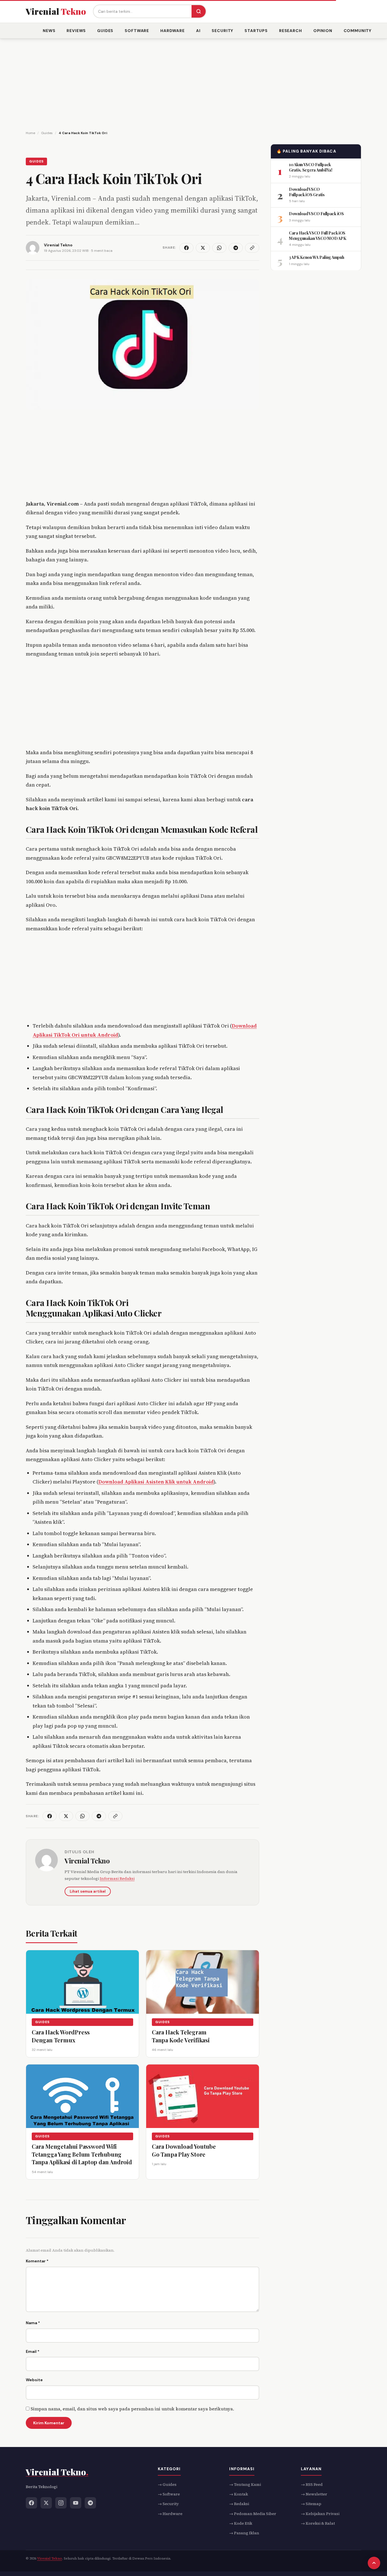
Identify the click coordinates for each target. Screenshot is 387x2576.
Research (291, 31)
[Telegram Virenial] (90, 2503)
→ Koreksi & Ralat (318, 2523)
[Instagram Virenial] (61, 2503)
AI (198, 31)
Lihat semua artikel (88, 1891)
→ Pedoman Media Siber (253, 2514)
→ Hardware (170, 2514)
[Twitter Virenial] (46, 2503)
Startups (256, 31)
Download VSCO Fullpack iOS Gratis (307, 192)
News (49, 31)
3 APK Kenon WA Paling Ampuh (316, 257)
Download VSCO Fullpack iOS (316, 213)
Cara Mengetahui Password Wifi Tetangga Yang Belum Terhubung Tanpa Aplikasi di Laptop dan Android (82, 2154)
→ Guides (167, 2484)
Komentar (37, 2261)
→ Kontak (239, 2494)
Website (34, 2380)
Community (358, 31)
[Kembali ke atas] (374, 2563)
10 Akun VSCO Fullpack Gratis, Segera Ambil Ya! (311, 167)
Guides (105, 31)
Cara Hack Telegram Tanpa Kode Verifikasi (181, 2036)
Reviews (76, 31)
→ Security (168, 2504)
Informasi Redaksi (117, 1878)
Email (33, 2351)
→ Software (169, 2494)
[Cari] (199, 11)
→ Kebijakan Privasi (320, 2514)
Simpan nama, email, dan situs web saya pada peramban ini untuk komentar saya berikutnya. (132, 2409)
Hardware (173, 31)
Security (222, 31)
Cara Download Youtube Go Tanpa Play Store (184, 2150)
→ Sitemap (311, 2504)
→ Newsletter (314, 2494)
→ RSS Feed (312, 2484)
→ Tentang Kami (245, 2484)
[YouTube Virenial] (76, 2503)
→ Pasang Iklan (244, 2533)
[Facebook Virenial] (31, 2503)
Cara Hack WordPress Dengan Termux (61, 2036)
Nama (33, 2323)
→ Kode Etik (241, 2523)
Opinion (323, 31)
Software (137, 31)
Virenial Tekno (87, 1861)
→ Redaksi (239, 2504)
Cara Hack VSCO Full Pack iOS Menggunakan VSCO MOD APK (317, 235)
